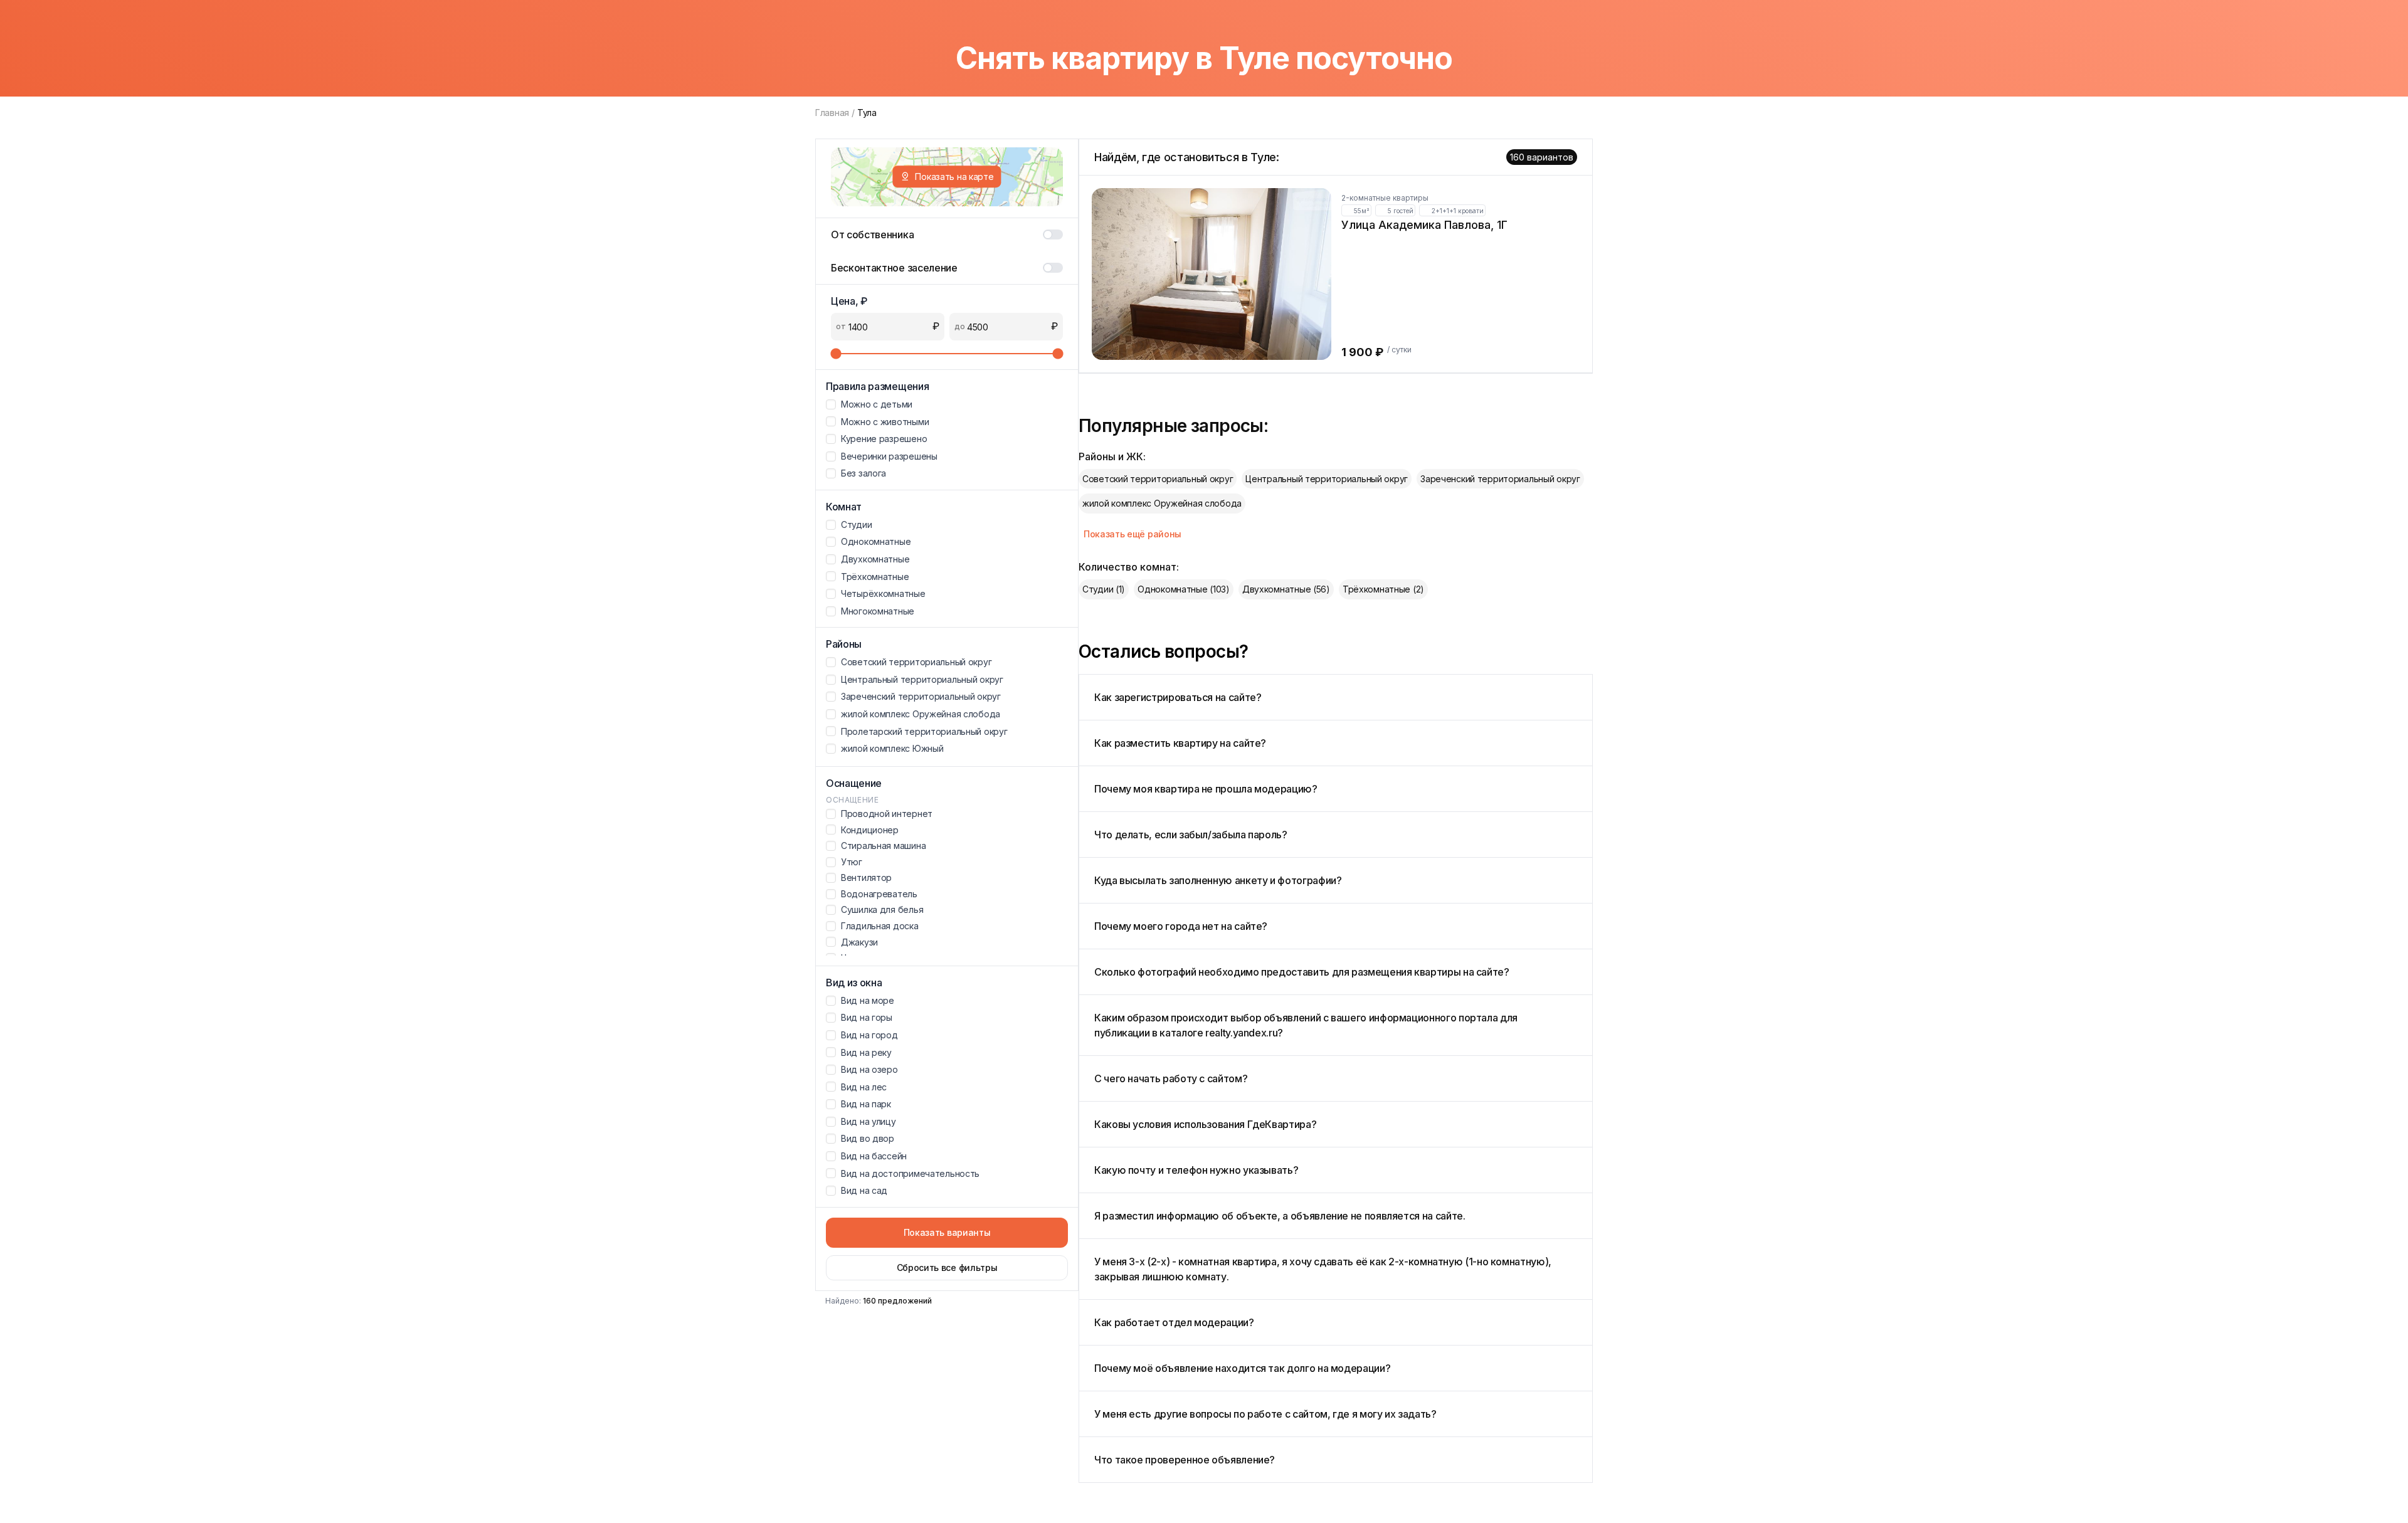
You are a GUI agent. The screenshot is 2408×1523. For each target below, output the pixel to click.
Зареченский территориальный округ (1500, 479)
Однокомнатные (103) (1184, 589)
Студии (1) (1104, 589)
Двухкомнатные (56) (1286, 589)
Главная (832, 113)
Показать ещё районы (1133, 534)
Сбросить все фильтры (947, 1267)
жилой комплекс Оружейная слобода (1162, 503)
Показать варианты (947, 1232)
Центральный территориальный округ (1327, 479)
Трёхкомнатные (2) (1383, 589)
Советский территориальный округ (1158, 479)
